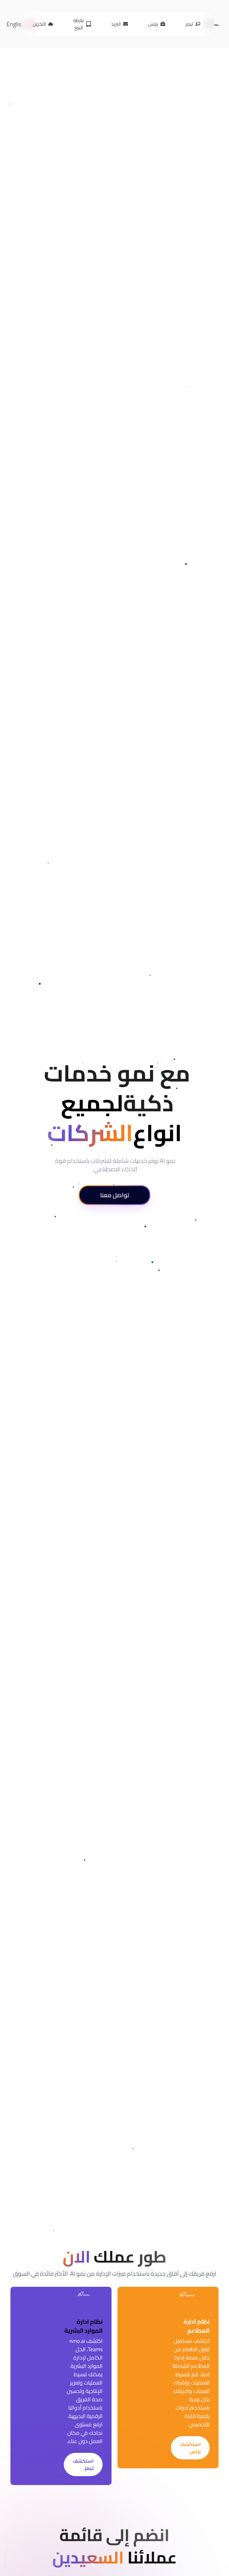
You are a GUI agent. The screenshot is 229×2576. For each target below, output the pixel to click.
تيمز (189, 24)
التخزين (39, 24)
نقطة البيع (79, 24)
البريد (116, 24)
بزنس (153, 24)
